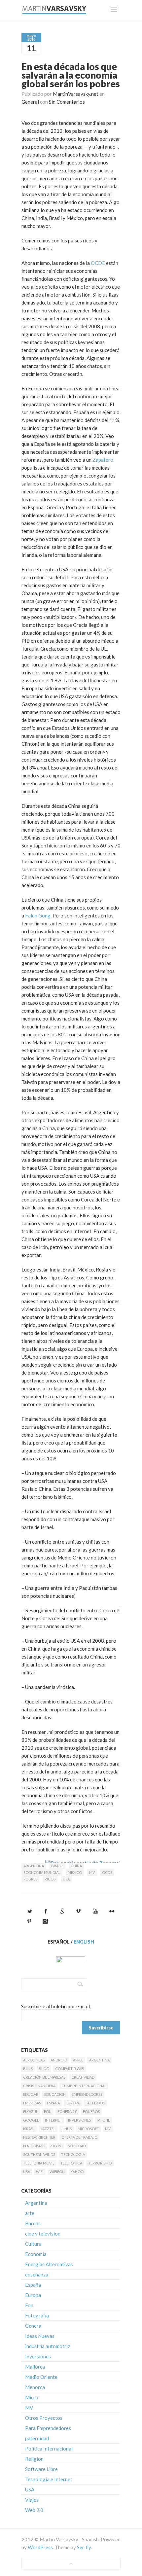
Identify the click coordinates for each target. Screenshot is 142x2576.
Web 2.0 (34, 2510)
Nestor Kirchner (39, 2137)
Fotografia (37, 2315)
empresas (32, 2103)
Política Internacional (49, 2449)
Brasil (57, 1866)
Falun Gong (38, 915)
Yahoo (77, 2172)
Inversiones (79, 2120)
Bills (28, 2069)
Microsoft (88, 2129)
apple (78, 2060)
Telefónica (71, 2163)
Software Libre (41, 2469)
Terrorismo (100, 2163)
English (84, 1942)
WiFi (40, 2172)
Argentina (34, 1866)
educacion (55, 2094)
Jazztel (48, 2129)
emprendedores (87, 2094)
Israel (29, 2129)
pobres (30, 1879)
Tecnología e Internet (49, 2479)
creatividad (83, 2077)
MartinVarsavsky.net (76, 94)
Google (31, 2120)
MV (92, 1872)
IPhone (103, 2120)
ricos (50, 1879)
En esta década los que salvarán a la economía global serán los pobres (71, 75)
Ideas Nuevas (40, 2336)
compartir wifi (70, 2069)
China (76, 1866)
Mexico (75, 1872)
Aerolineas (34, 2060)
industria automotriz (48, 2346)
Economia (36, 2254)
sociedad (77, 2146)
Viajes (32, 2500)
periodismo (34, 2146)
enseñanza (37, 2274)
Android (59, 2060)
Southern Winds (39, 2154)
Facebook (95, 2103)
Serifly (84, 2547)
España (53, 2103)
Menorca (35, 2387)
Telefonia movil (39, 2163)
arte (30, 2213)
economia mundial (42, 1872)
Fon (48, 2111)
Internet (53, 2120)
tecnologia (73, 2154)
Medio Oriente (41, 2377)
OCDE (98, 263)
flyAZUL (31, 2111)
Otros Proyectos (44, 2418)
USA (66, 1879)
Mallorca (35, 2367)
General (30, 102)
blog (44, 2069)
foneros (91, 2111)
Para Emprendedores (48, 2428)
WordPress (40, 2547)
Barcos (33, 2223)
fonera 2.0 (67, 2111)
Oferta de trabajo (79, 2137)
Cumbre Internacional (84, 2086)
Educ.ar (31, 2094)
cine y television (43, 2234)
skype (56, 2146)
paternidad (37, 2438)
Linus (67, 2129)
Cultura (33, 2244)
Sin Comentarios (67, 102)
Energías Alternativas (49, 2264)
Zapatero (103, 460)
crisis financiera (39, 2086)
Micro (32, 2397)
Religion (34, 2459)
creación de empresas (44, 2077)
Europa (73, 2103)
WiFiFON (57, 2172)
